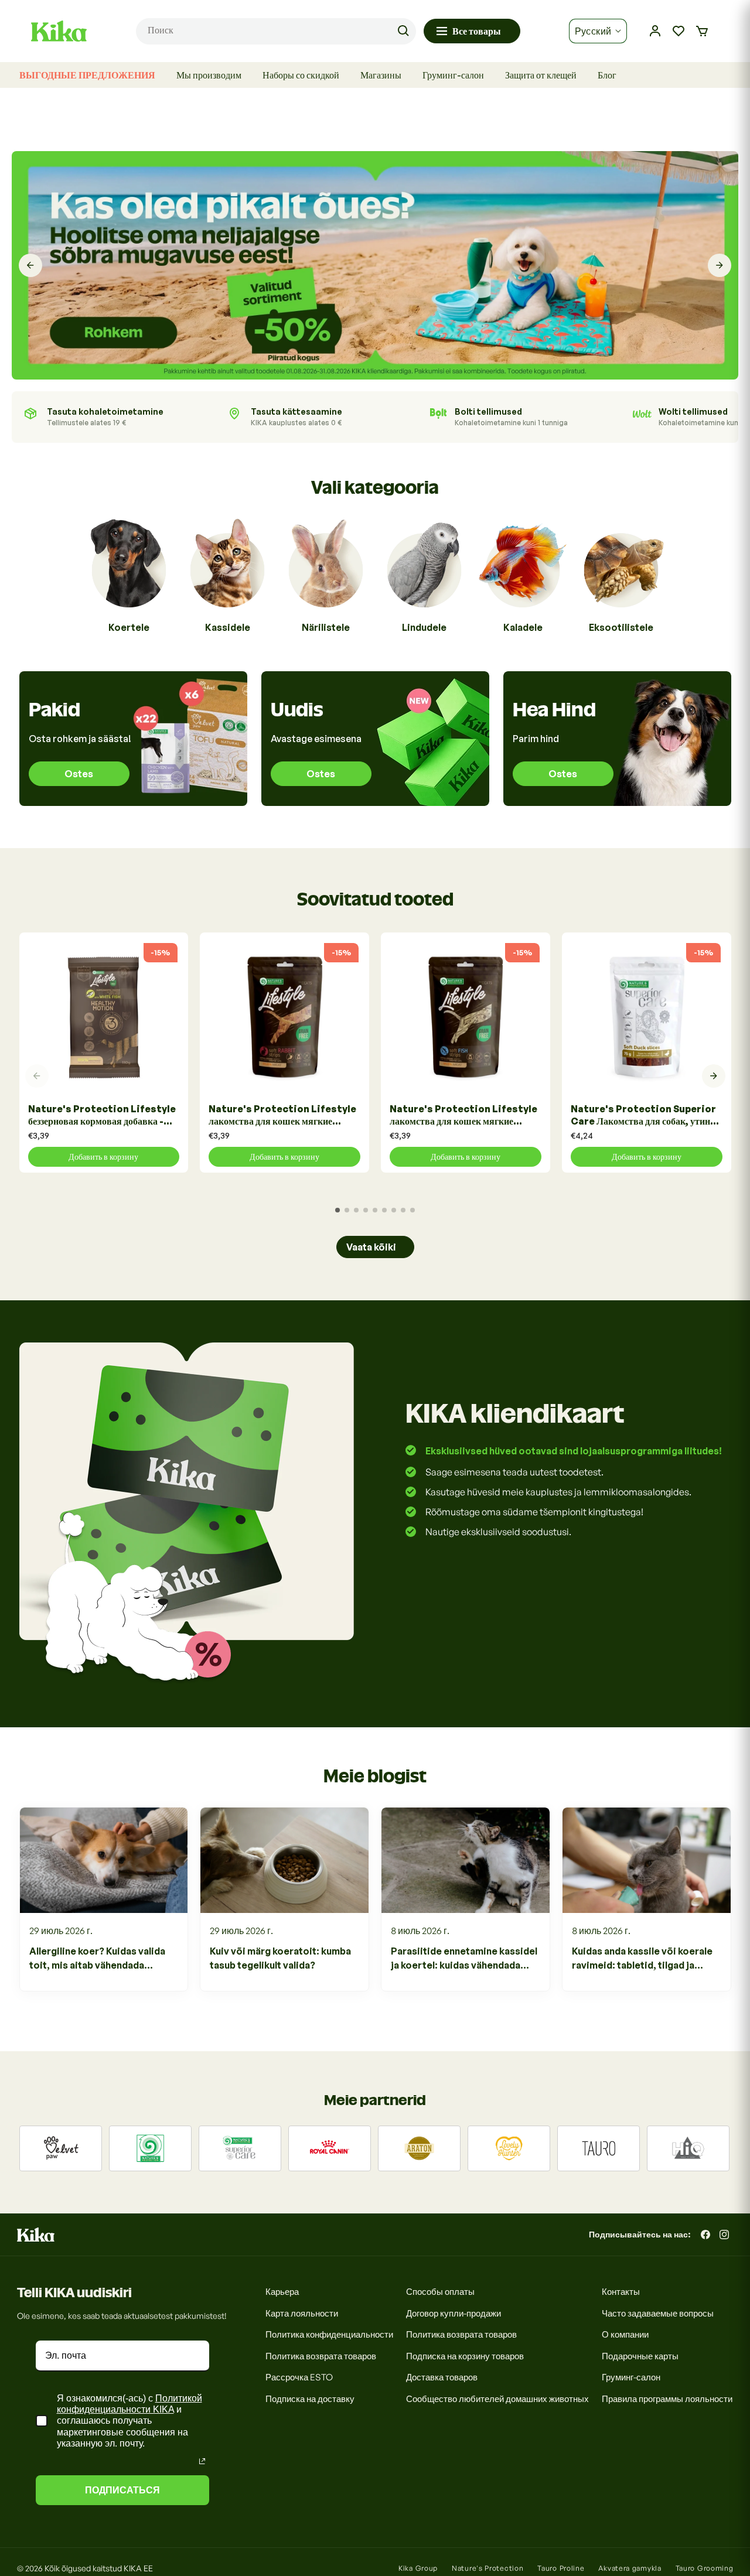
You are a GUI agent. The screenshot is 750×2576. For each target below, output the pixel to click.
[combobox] (276, 31)
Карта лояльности (302, 2313)
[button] (702, 31)
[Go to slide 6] (384, 1210)
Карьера (282, 2292)
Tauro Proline (561, 2568)
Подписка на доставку (310, 2399)
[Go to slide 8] (403, 1210)
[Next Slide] (720, 265)
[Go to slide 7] (394, 1210)
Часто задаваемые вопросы (658, 2313)
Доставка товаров (442, 2377)
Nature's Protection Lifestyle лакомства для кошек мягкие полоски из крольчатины (282, 1116)
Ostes (79, 774)
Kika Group (418, 2568)
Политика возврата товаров (321, 2356)
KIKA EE (138, 2568)
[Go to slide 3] (356, 1210)
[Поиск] (403, 31)
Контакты (621, 2292)
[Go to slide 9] (412, 1210)
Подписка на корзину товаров (465, 2356)
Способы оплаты (440, 2292)
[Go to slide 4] (366, 1210)
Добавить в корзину (103, 1157)
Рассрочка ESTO (299, 2377)
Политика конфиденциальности (329, 2334)
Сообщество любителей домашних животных (497, 2399)
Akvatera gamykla (630, 2568)
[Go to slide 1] (337, 1210)
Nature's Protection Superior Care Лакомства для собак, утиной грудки (645, 1116)
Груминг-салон (631, 2377)
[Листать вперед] (714, 1076)
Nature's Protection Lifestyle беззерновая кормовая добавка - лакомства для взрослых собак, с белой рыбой (102, 1116)
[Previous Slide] (30, 265)
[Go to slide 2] (347, 1210)
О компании (625, 2334)
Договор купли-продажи (454, 2313)
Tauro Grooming (705, 2568)
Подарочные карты (640, 2356)
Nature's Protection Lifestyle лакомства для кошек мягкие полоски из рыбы (463, 1116)
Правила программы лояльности (667, 2399)
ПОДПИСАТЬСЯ (122, 2490)
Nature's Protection (487, 2568)
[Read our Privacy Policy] (202, 2461)
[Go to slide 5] (375, 1210)
